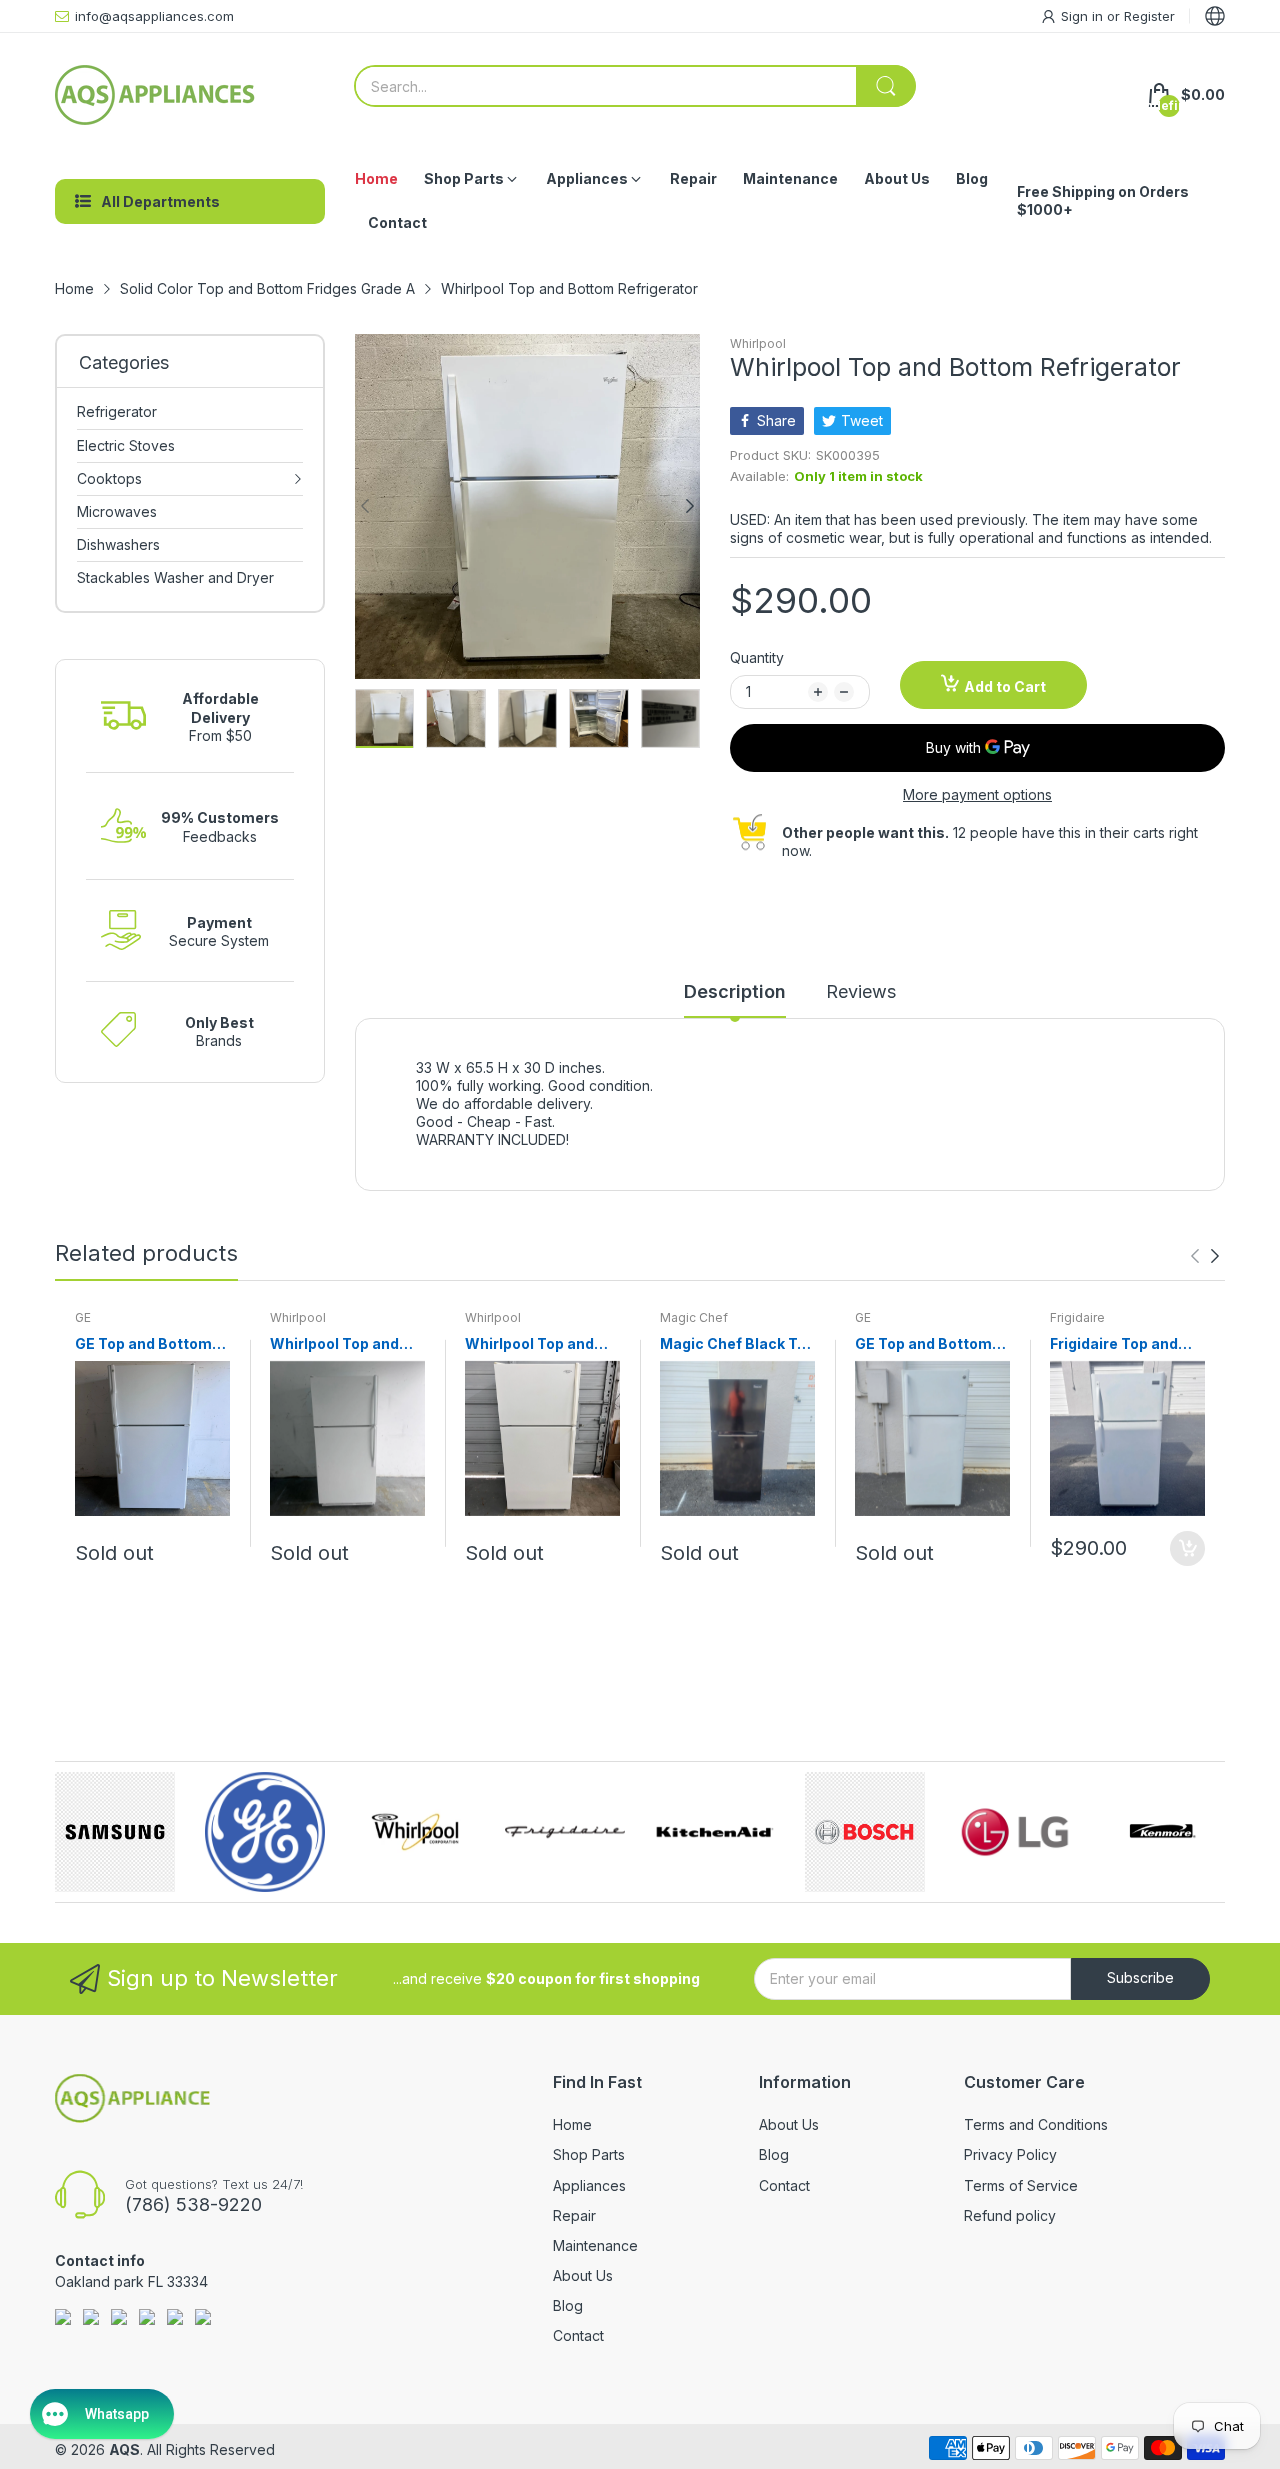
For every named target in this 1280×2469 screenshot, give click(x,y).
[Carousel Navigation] (1205, 1256)
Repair (574, 2215)
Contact (578, 2335)
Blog (568, 2305)
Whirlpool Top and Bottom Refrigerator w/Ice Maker (343, 1344)
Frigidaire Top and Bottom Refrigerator (1123, 1344)
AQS (124, 2449)
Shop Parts (589, 2154)
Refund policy (1010, 2215)
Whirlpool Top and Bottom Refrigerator (538, 1344)
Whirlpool (758, 343)
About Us (583, 2275)
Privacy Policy (1010, 2154)
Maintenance (595, 2245)
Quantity (757, 657)
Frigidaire (1077, 1317)
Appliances (589, 2185)
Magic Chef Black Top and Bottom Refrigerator (737, 1344)
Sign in (1084, 16)
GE (83, 1317)
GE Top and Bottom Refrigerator (143, 1344)
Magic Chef (694, 1317)
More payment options (977, 794)
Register (1149, 16)
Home (572, 2124)
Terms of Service (1021, 2185)
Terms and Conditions (1036, 2124)
